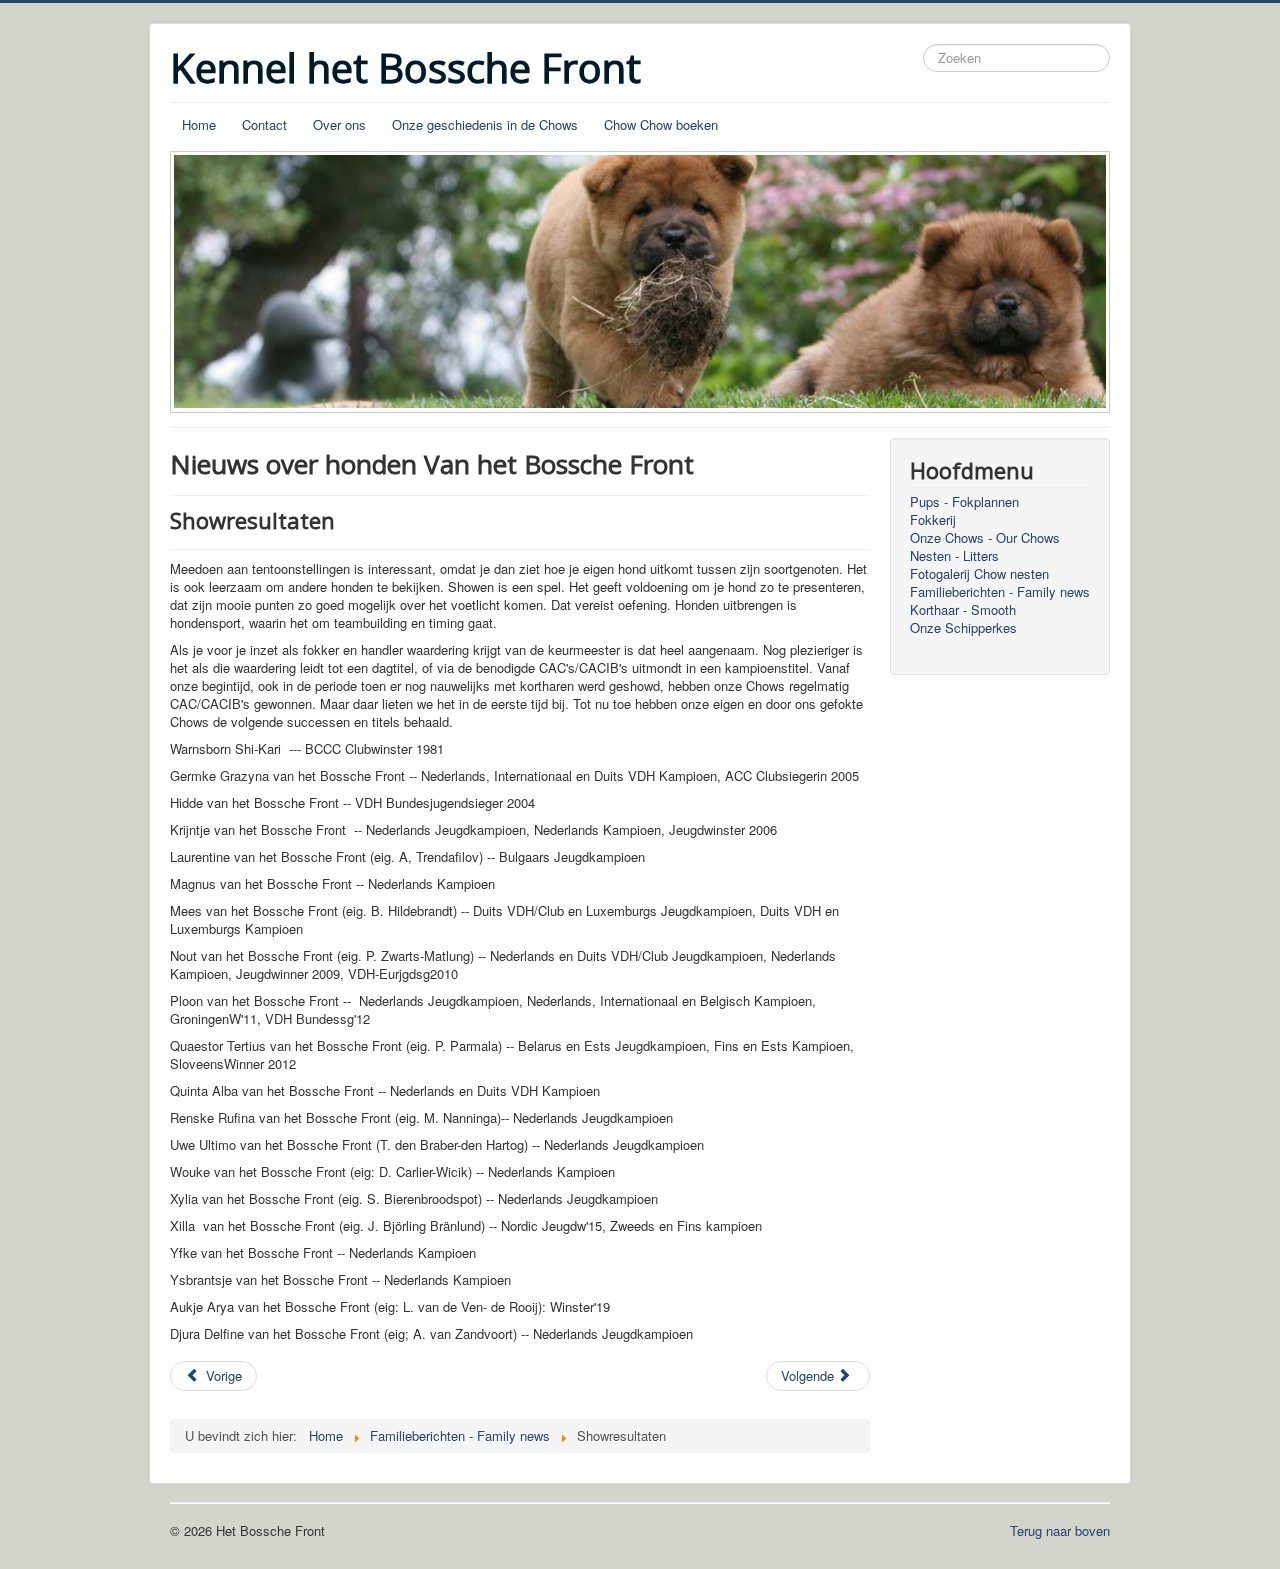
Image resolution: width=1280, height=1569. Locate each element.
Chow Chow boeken (661, 124)
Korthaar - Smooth (963, 610)
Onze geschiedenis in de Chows (485, 124)
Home (199, 124)
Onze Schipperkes (963, 628)
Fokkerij (933, 520)
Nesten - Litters (954, 556)
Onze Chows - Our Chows (985, 538)
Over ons (339, 124)
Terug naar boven (1060, 1530)
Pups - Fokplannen (964, 502)
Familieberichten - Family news (1000, 592)
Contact (264, 124)
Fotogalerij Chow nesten (979, 574)
